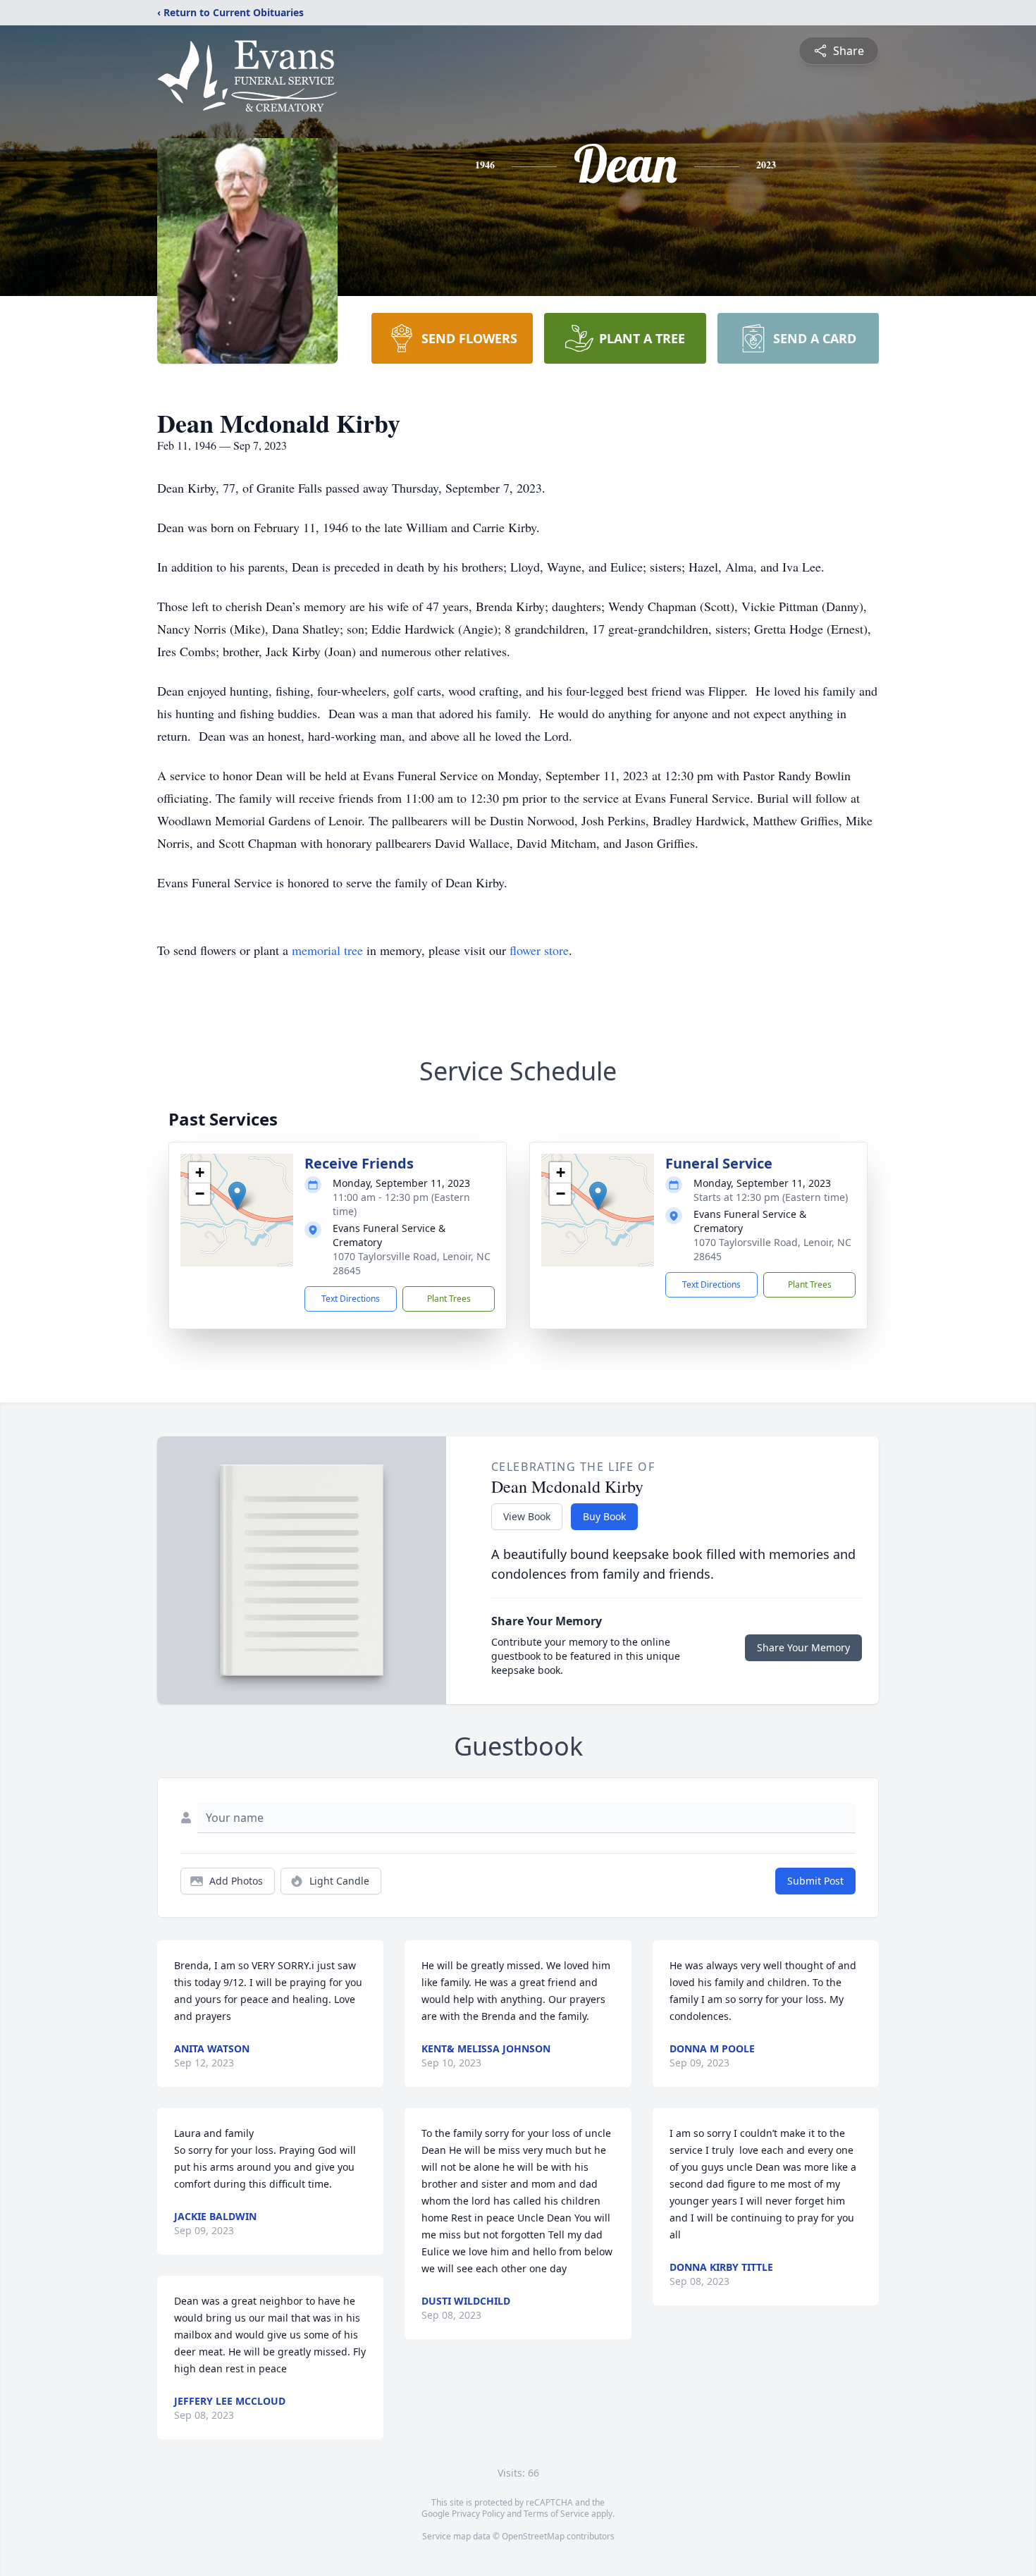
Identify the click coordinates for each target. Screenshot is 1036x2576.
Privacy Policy (478, 2514)
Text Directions (351, 1299)
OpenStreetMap (533, 2536)
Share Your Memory (803, 1647)
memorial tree (327, 950)
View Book (527, 1516)
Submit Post (815, 1881)
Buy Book (604, 1516)
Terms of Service (556, 2514)
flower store (539, 950)
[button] (237, 1196)
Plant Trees (449, 1299)
